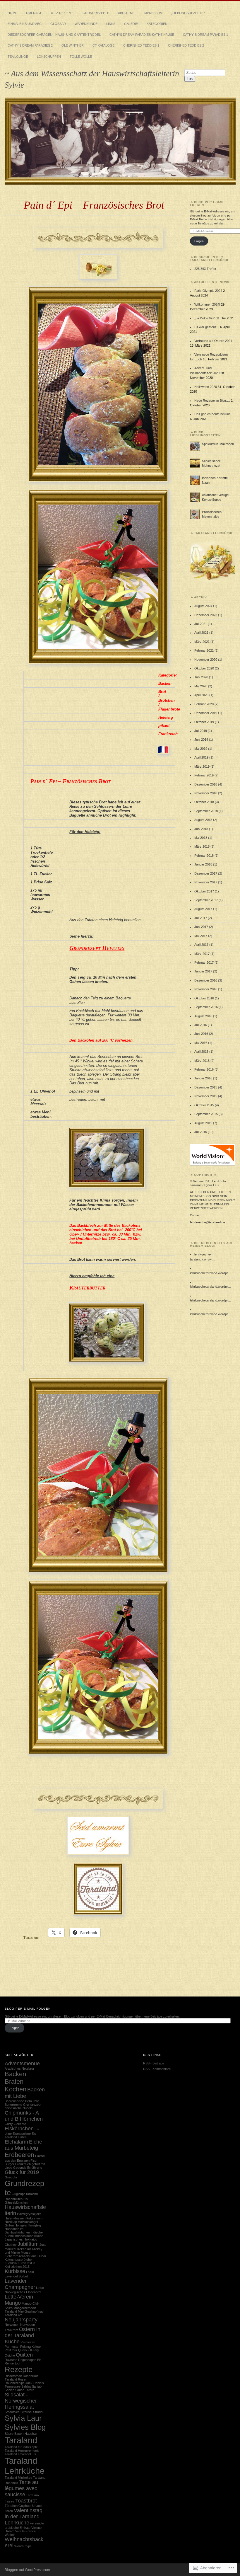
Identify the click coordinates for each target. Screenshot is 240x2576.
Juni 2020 (201, 677)
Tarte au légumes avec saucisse (21, 2488)
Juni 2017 (201, 927)
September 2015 (206, 1114)
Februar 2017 (204, 962)
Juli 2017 (201, 918)
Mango (13, 2303)
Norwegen (12, 2325)
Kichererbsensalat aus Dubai (25, 2256)
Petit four (11, 2350)
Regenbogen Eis (30, 2360)
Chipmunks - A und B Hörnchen (24, 2116)
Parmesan (28, 2342)
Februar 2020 (204, 704)
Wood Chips (23, 2546)
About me (126, 13)
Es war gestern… (207, 327)
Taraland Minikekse (18, 2478)
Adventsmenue (22, 2064)
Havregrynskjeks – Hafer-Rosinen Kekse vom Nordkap (24, 2218)
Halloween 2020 (206, 387)
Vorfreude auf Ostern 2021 (213, 341)
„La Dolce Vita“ (205, 318)
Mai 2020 (201, 686)
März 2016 (202, 1061)
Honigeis (21, 2225)
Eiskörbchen (19, 2129)
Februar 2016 (204, 1069)
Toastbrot (26, 2501)
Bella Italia (32, 2101)
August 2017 (203, 909)
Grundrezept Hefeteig (97, 948)
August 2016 (203, 1016)
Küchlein (11, 2263)
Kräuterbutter (87, 1288)
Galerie (131, 24)
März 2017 (202, 954)
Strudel (38, 2412)
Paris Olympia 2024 (208, 291)
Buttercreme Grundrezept (23, 2105)
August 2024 (203, 606)
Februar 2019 (204, 775)
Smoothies (12, 2412)
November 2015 (206, 1096)
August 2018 (203, 820)
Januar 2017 (203, 971)
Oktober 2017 (204, 891)
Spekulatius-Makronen (218, 444)
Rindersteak (13, 2376)
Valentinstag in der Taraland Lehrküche (24, 2517)
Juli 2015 (201, 1132)
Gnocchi (11, 2177)
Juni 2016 (201, 1034)
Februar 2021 (204, 650)
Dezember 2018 (206, 784)
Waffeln (10, 2535)
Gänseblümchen (16, 2202)
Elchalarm (16, 2142)
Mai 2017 (201, 936)
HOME (12, 13)
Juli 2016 (201, 1025)
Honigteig (34, 2225)
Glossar (58, 24)
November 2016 (206, 989)
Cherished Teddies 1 (141, 45)
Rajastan (11, 2360)
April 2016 (201, 1052)
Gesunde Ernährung (28, 2168)
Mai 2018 (201, 838)
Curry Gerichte (15, 2124)
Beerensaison (14, 2101)
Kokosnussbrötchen (19, 2260)
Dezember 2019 (206, 713)
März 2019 (202, 766)
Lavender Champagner (20, 2284)
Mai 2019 (201, 749)
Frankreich (23, 2164)
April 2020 (201, 695)
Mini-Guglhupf (28, 2311)
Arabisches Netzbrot (19, 2069)
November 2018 (206, 793)
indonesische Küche (29, 2236)
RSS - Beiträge (154, 2063)
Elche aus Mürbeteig (23, 2145)
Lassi (30, 2272)
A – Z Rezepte (62, 13)
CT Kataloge (103, 45)
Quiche (10, 2355)
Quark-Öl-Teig (28, 2350)
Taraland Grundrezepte (21, 2447)
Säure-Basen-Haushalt (21, 2434)
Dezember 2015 (206, 1087)
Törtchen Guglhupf (18, 2506)
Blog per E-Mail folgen (207, 203)
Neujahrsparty (21, 2320)
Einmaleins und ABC (25, 24)
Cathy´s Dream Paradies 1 (205, 35)
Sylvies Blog (25, 2427)
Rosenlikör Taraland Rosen (21, 2378)
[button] (212, 561)
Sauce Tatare (25, 2390)
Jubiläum (28, 2244)
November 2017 (206, 882)
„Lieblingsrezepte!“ (188, 13)
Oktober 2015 (204, 1105)
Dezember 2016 (206, 980)
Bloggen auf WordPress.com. (28, 2570)
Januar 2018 (203, 864)
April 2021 (201, 633)
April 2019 (201, 757)
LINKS (111, 24)
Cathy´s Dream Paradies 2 (30, 45)
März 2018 (202, 846)
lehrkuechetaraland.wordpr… (211, 1273)
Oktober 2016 (204, 998)
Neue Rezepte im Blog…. (212, 401)
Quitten (24, 2355)
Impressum (153, 13)
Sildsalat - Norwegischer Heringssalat (21, 2401)
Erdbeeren (19, 2155)
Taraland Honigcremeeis (22, 2451)
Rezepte (19, 2369)
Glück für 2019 (22, 2172)
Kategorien (157, 24)
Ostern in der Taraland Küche (23, 2335)
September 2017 (206, 900)
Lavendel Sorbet (16, 2276)
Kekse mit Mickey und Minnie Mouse (24, 2251)
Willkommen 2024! (207, 304)
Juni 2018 (201, 829)
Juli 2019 (201, 731)
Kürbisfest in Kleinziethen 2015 (20, 2265)
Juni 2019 (201, 740)
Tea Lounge (18, 57)
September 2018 (206, 811)
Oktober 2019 (204, 722)
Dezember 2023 (206, 615)
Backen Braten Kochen (16, 2082)
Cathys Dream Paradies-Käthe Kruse (142, 35)
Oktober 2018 (204, 802)
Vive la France (25, 2531)
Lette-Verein (19, 2297)
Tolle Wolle (81, 57)
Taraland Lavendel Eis (20, 2454)
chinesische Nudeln (19, 2108)
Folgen (199, 241)
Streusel (26, 2412)
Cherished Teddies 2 (186, 45)
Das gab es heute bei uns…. (215, 414)
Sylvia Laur (23, 2418)
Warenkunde (86, 24)
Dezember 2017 (206, 873)
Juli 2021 (201, 624)
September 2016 (206, 1007)
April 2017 (201, 945)
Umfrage (34, 13)
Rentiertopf (12, 2363)
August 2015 (203, 1123)
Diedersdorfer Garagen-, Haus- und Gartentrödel (54, 35)
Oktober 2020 (204, 668)
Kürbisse (15, 2271)
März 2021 (202, 642)
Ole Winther (73, 45)
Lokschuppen (49, 57)
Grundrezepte (96, 13)
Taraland (21, 2440)
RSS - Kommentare (157, 2069)
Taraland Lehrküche (25, 2466)
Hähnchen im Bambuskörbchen (17, 2231)
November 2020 (206, 660)
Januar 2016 (203, 1078)
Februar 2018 (204, 856)
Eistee (22, 2137)
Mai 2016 (201, 1043)
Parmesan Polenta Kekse (23, 2347)
